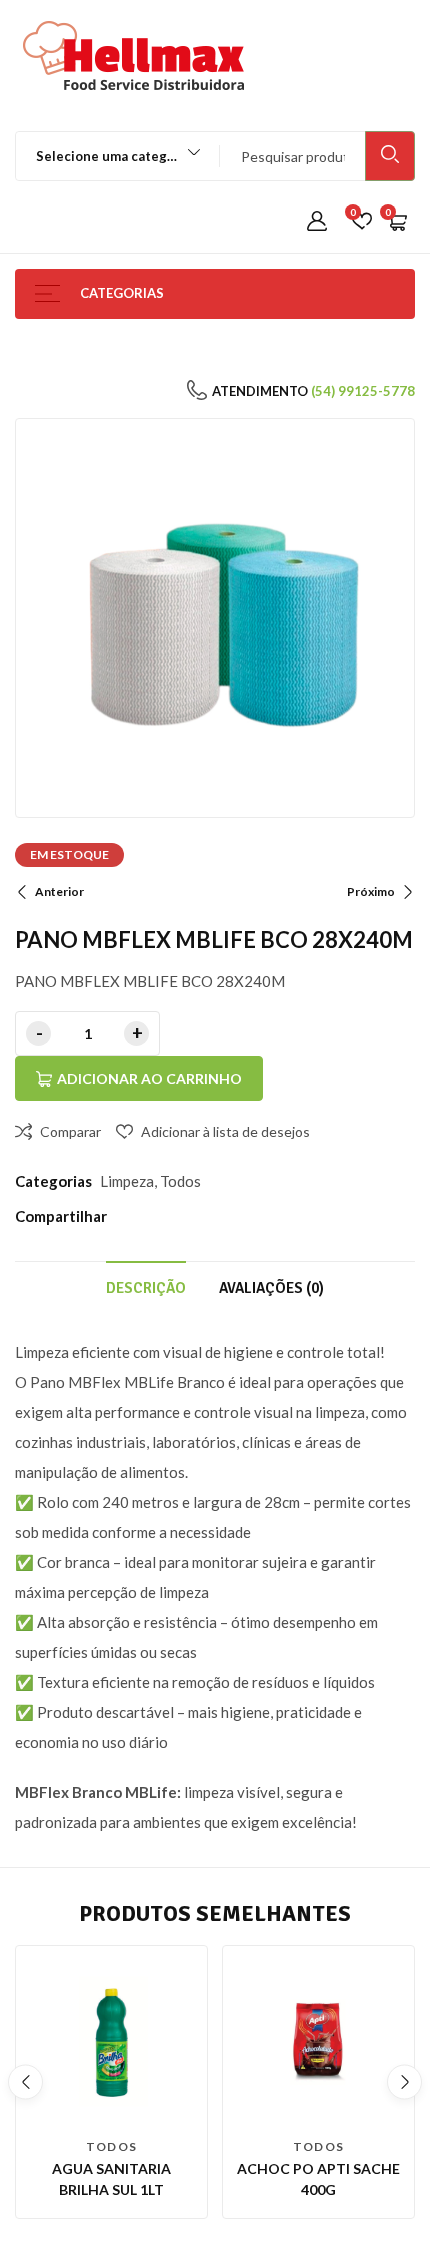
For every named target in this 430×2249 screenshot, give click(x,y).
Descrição (146, 1288)
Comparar (70, 1131)
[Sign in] (317, 222)
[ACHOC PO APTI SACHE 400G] (318, 2041)
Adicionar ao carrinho (149, 1078)
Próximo (371, 891)
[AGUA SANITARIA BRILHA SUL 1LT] (111, 2041)
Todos (180, 1181)
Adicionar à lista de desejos (225, 1131)
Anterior (59, 891)
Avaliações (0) (271, 1288)
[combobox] (108, 156)
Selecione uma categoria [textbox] (114, 156)
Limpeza (127, 1181)
